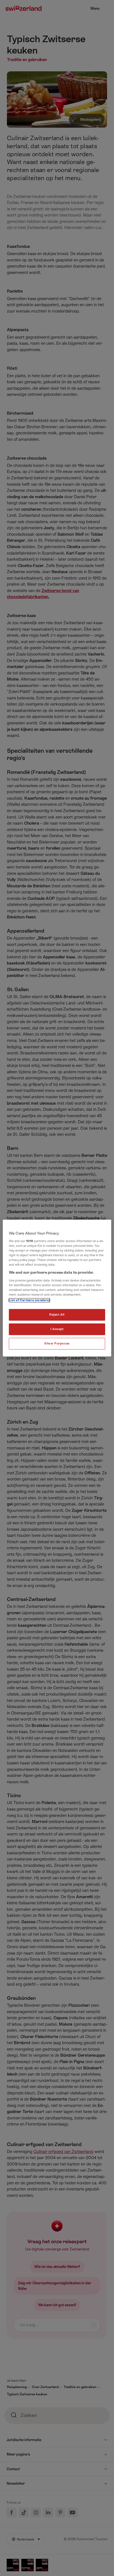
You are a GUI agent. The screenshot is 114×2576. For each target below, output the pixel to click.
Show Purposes (57, 1344)
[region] (57, 1288)
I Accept (57, 1329)
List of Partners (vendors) (29, 1300)
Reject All (57, 1315)
